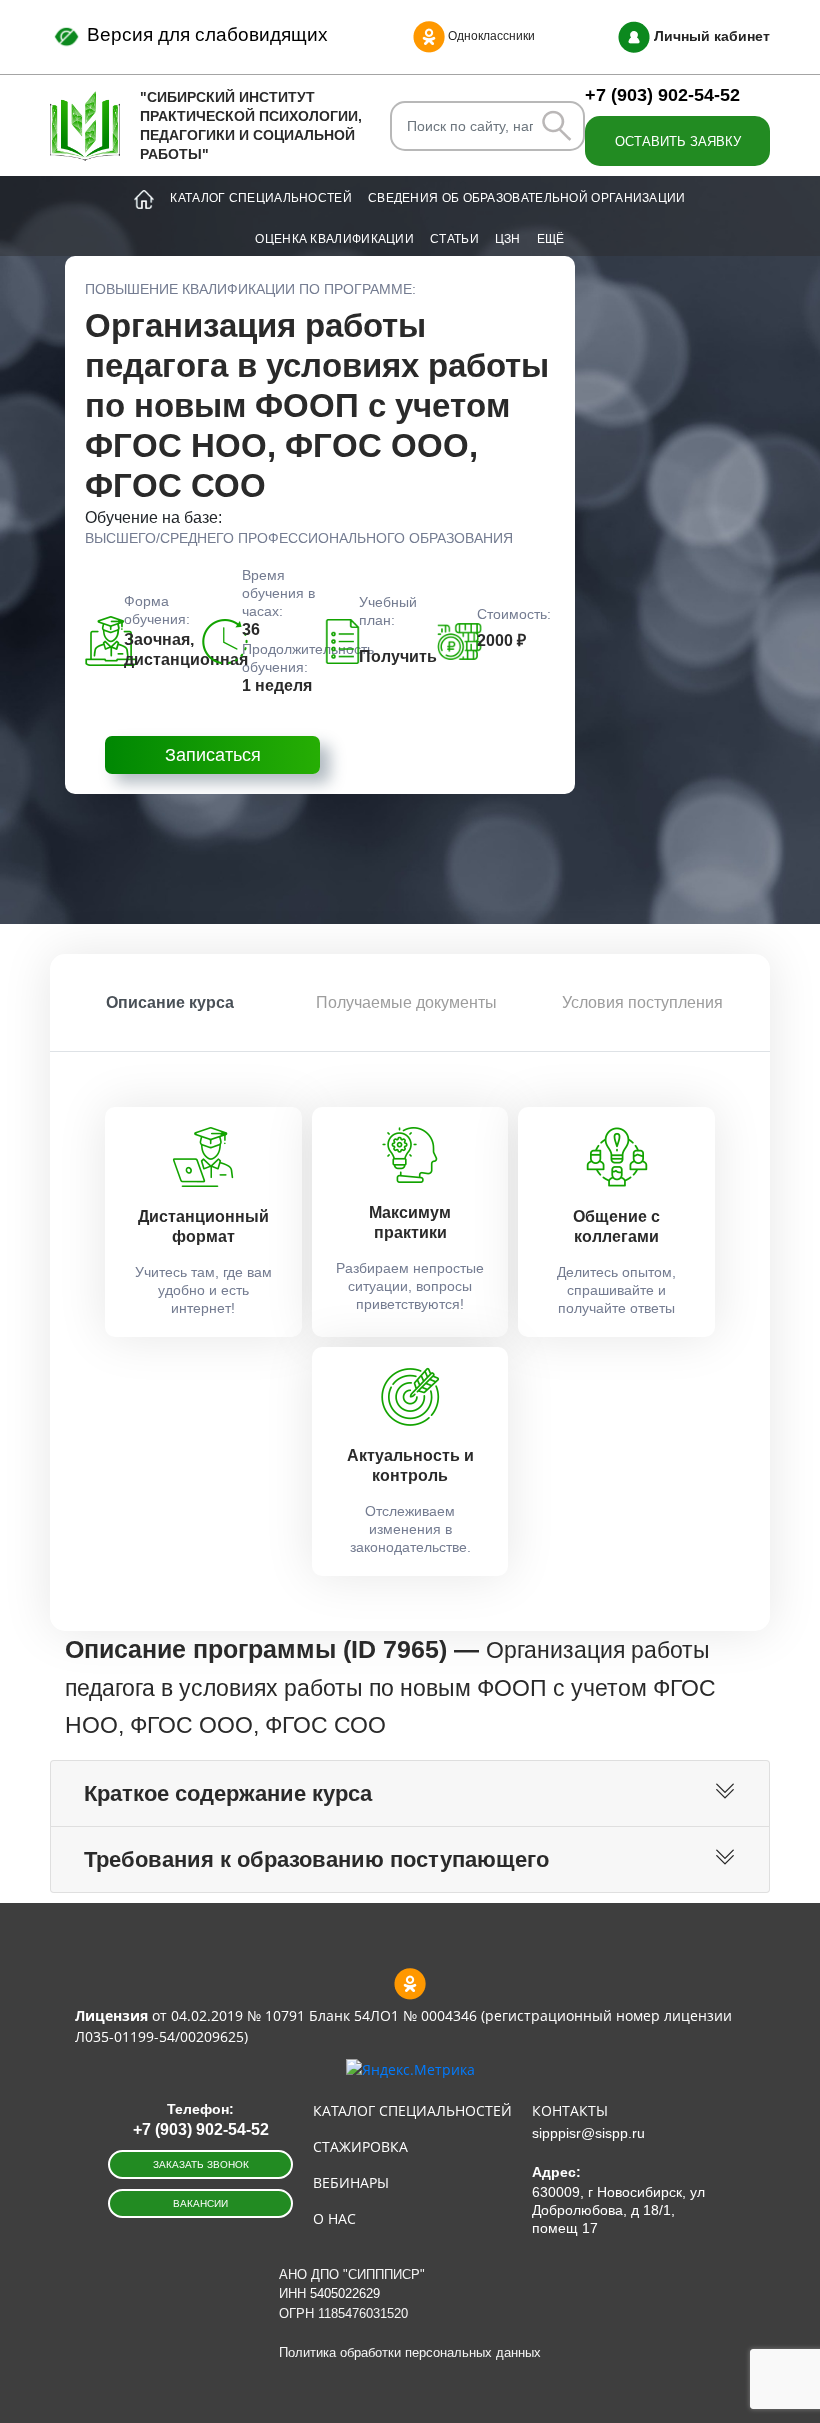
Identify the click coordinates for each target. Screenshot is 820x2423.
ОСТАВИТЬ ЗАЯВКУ (678, 141)
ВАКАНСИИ (200, 2203)
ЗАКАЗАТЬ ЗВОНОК (201, 2164)
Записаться (213, 755)
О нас (334, 2218)
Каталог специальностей (261, 198)
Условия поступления (642, 1002)
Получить (398, 656)
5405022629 (345, 2293)
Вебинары (351, 2182)
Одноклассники (490, 36)
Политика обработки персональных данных (410, 2352)
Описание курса (170, 1002)
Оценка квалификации (334, 239)
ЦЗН (508, 239)
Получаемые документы (406, 1002)
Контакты (570, 2110)
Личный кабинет (710, 36)
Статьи (454, 239)
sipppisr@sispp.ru (588, 2133)
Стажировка (360, 2146)
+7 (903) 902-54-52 (662, 95)
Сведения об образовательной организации (527, 198)
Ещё (551, 239)
